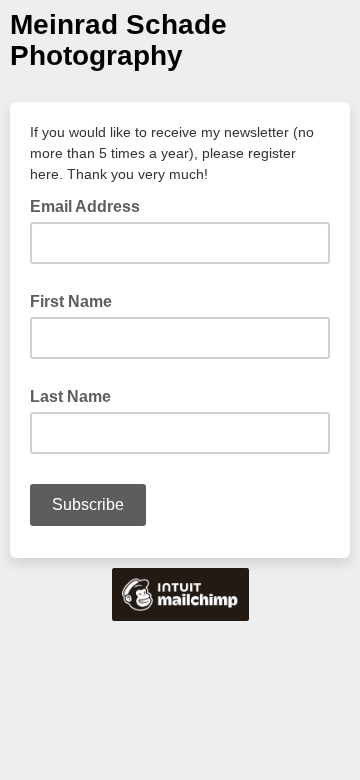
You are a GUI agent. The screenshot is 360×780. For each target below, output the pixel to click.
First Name (71, 301)
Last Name (70, 396)
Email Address (91, 205)
